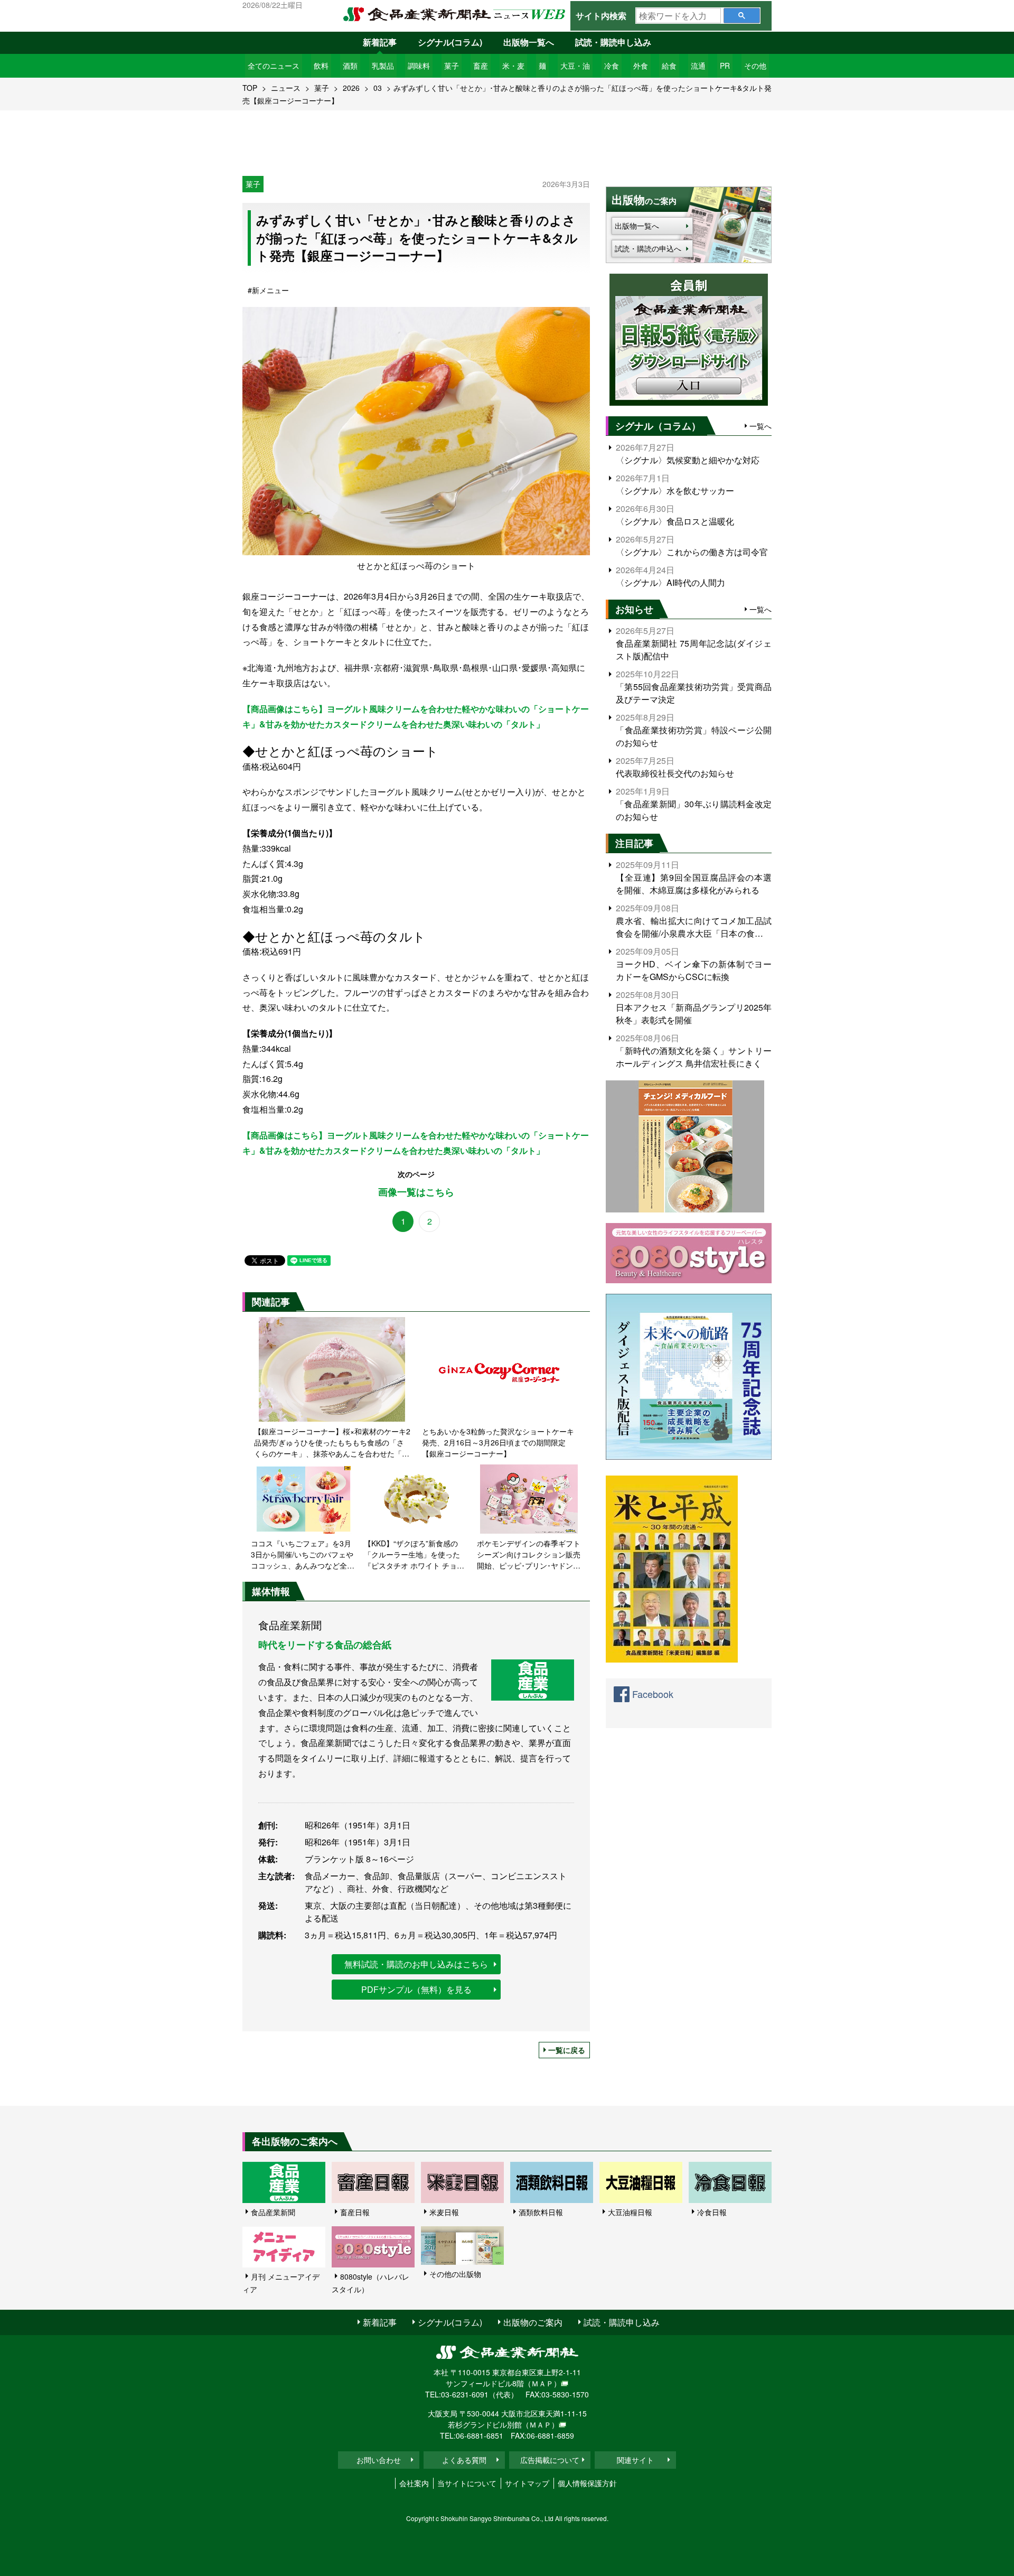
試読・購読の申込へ (648, 248)
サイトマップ (527, 2483)
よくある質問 (464, 2460)
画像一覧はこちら (416, 1192)
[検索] (742, 16)
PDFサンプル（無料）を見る (416, 1989)
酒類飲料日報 (541, 2212)
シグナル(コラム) (450, 42)
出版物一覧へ (529, 42)
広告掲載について (550, 2460)
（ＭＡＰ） (542, 2383)
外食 (641, 66)
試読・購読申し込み (613, 42)
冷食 (612, 66)
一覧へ (760, 426)
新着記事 (380, 42)
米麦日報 (444, 2212)
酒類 (350, 66)
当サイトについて (467, 2483)
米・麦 (513, 66)
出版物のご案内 (533, 2322)
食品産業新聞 (273, 2212)
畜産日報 (355, 2212)
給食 (669, 66)
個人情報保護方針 (587, 2483)
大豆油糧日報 (630, 2212)
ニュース (286, 88)
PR (725, 66)
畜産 (481, 66)
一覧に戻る (567, 2050)
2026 (351, 88)
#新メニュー (268, 290)
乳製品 (383, 66)
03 (378, 88)
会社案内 (414, 2483)
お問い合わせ (379, 2460)
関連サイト (635, 2460)
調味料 (419, 66)
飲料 (321, 66)
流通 (698, 66)
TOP (250, 88)
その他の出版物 (455, 2274)
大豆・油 (575, 66)
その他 (755, 66)
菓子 (452, 66)
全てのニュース (274, 66)
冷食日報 (712, 2212)
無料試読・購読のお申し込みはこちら (416, 1964)
